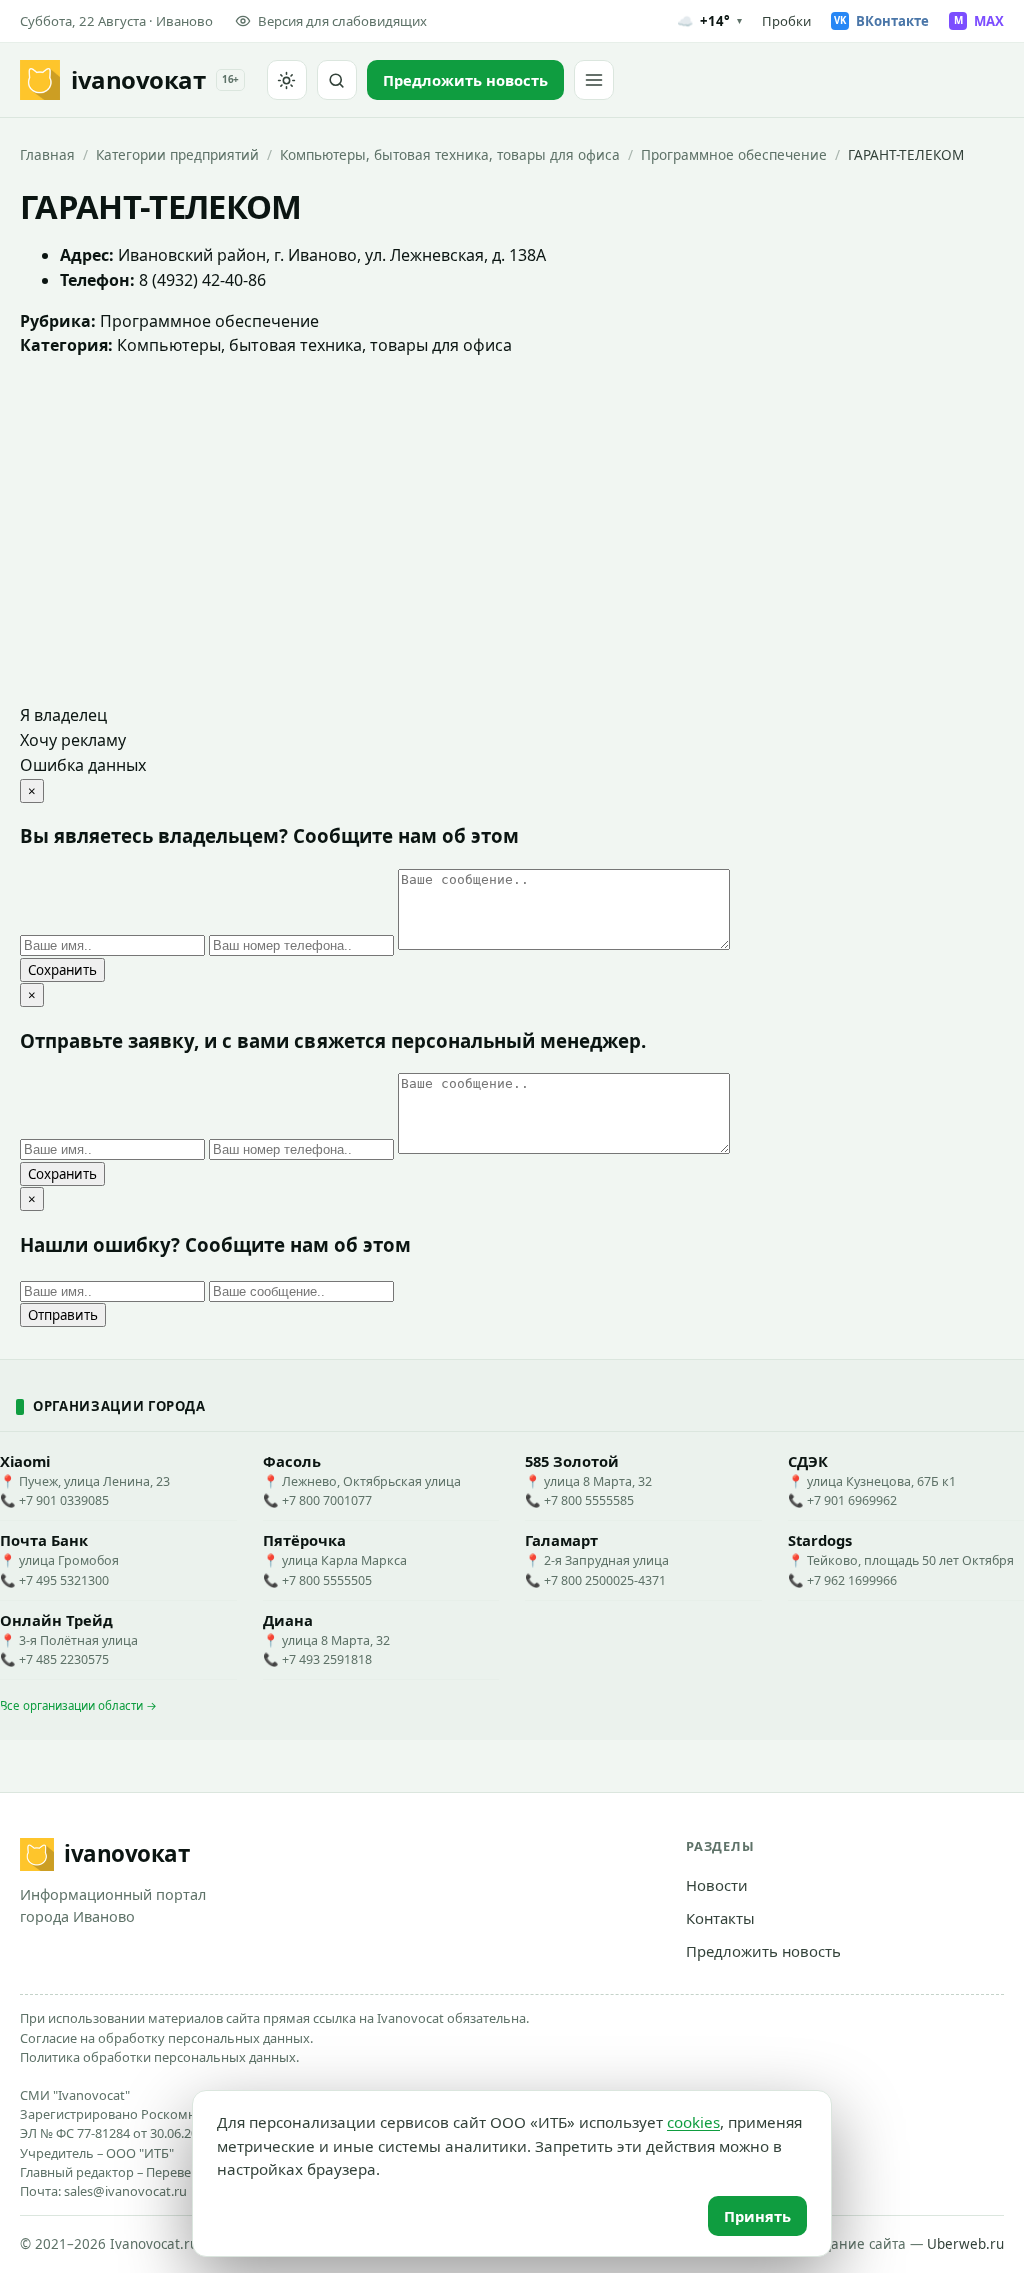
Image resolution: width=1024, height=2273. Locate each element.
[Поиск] (337, 80)
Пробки (786, 21)
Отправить (63, 1315)
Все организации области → (78, 1705)
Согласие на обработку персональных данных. (166, 2038)
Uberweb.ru (965, 2244)
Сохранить (62, 970)
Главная (47, 154)
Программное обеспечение (734, 154)
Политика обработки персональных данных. (159, 2057)
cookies (693, 2122)
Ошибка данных (83, 765)
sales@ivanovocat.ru (125, 2191)
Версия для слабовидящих (342, 21)
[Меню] (594, 80)
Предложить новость (763, 1951)
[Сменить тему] (287, 80)
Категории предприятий (177, 154)
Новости (717, 1885)
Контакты (720, 1918)
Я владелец (63, 715)
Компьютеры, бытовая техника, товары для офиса (450, 154)
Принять (757, 2216)
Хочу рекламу (73, 740)
